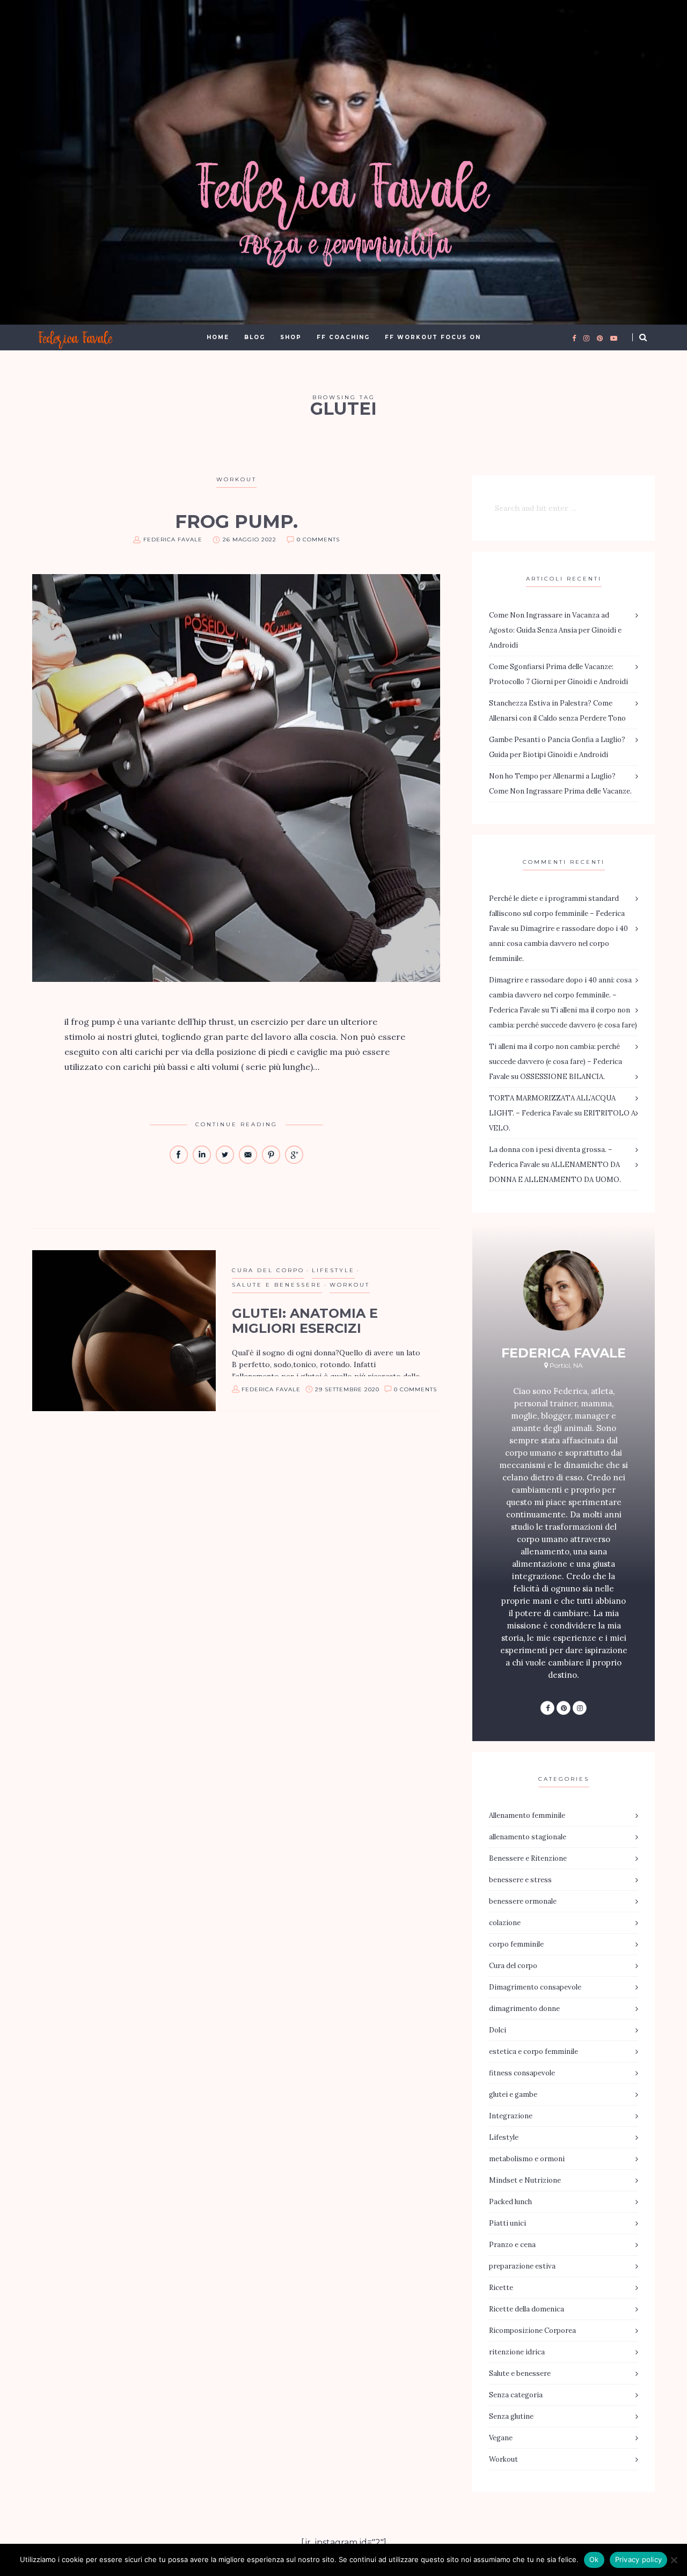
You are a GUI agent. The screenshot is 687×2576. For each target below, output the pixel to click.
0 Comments (318, 540)
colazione (505, 1923)
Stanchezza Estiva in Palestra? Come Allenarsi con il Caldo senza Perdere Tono (557, 711)
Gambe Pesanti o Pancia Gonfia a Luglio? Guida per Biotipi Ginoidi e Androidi (557, 747)
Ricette (501, 2288)
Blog (255, 337)
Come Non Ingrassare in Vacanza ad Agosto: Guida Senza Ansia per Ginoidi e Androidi (555, 630)
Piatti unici (507, 2223)
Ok (594, 2559)
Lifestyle (333, 1270)
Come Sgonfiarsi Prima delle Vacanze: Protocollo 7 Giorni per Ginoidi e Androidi (558, 674)
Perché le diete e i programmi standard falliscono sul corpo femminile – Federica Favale (557, 913)
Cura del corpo (268, 1270)
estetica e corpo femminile (533, 2052)
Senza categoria (516, 2395)
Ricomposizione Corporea (532, 2331)
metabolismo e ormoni (527, 2159)
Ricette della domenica (527, 2309)
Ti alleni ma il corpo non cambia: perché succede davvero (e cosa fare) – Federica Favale (556, 1062)
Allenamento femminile (527, 1815)
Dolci (498, 2030)
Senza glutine (511, 2416)
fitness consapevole (522, 2073)
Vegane (501, 2438)
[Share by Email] (249, 1161)
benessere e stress (520, 1880)
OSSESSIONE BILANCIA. (562, 1077)
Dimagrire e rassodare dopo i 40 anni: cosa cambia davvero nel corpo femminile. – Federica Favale (560, 995)
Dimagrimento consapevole (535, 1987)
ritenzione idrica (517, 2352)
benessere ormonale (523, 1901)
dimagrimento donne (524, 2009)
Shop (291, 337)
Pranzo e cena (512, 2245)
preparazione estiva (522, 2266)
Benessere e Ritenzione (528, 1858)
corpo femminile (516, 1944)
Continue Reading (236, 1124)
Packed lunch (510, 2202)
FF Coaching (343, 337)
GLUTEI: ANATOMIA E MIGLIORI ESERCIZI (305, 1321)
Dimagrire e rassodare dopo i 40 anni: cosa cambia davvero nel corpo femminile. (558, 944)
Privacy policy (639, 2559)
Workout (236, 479)
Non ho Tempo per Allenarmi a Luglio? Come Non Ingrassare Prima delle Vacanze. (560, 784)
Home (218, 337)
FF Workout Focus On (433, 337)
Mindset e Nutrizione (525, 2180)
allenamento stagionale (528, 1837)
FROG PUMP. (236, 522)
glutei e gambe (513, 2094)
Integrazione (511, 2116)
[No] (674, 2560)
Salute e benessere (277, 1285)
